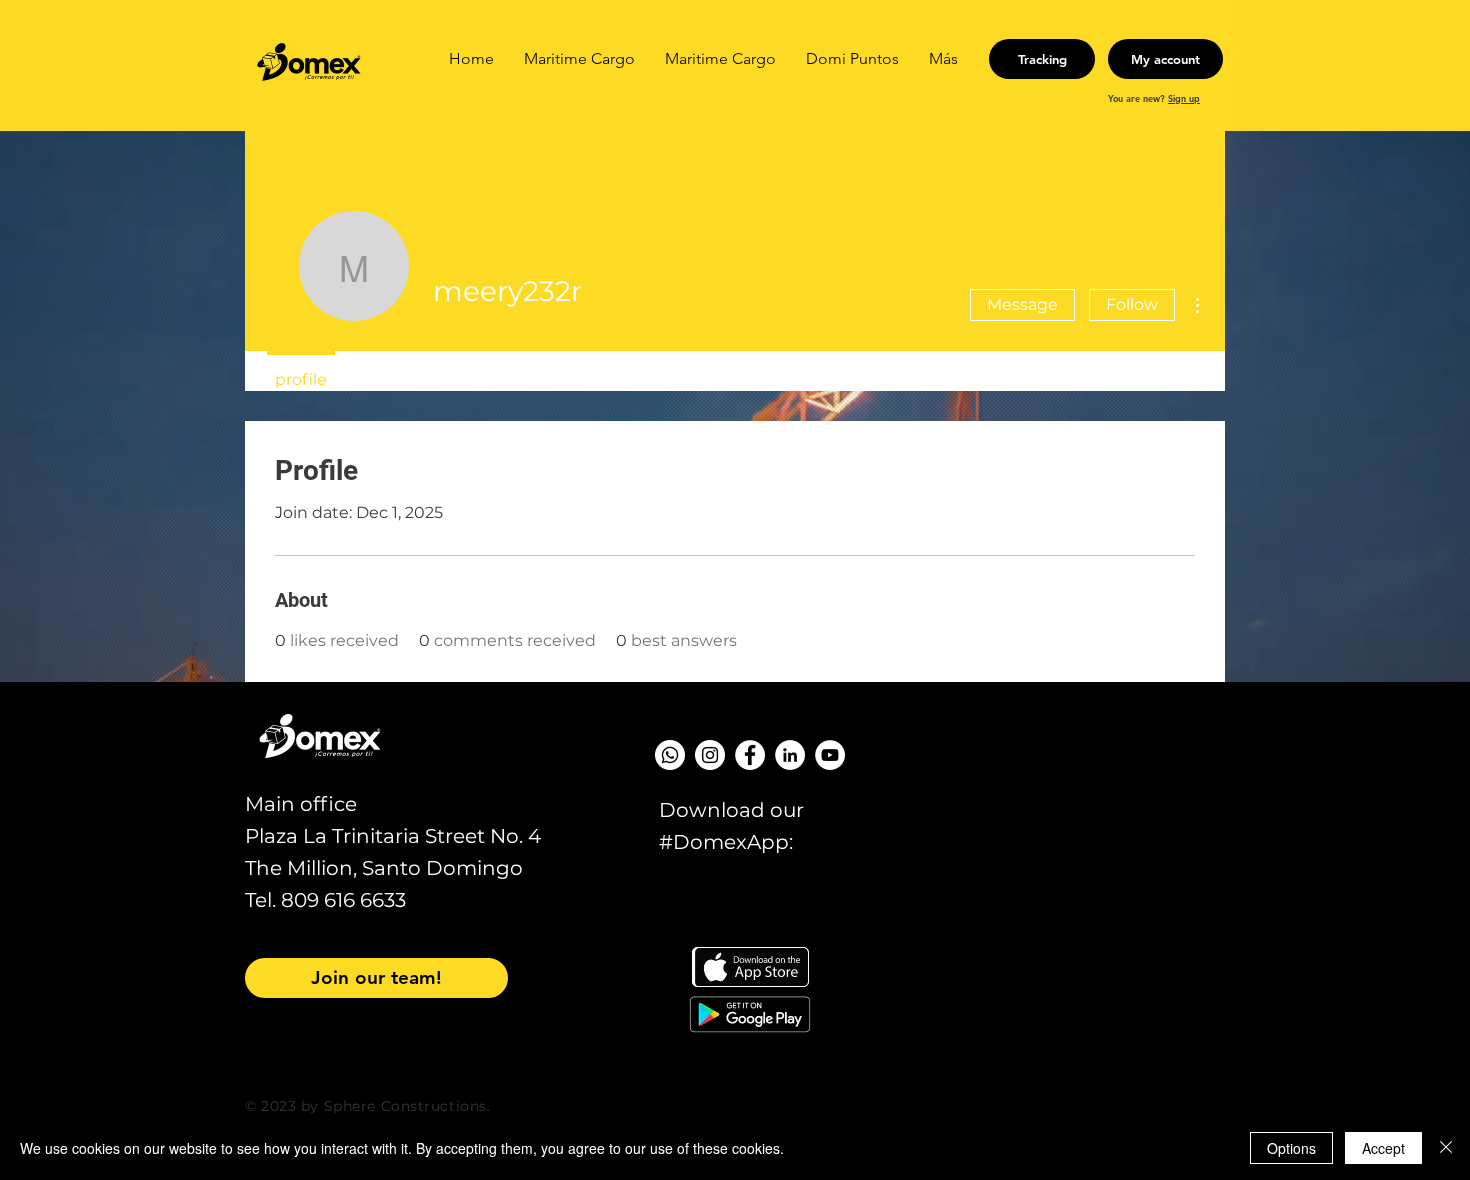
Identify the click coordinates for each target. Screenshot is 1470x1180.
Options (1291, 1148)
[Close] (1446, 1148)
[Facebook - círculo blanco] (750, 755)
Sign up (1184, 98)
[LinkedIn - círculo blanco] (790, 755)
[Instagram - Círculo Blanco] (710, 755)
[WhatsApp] (670, 755)
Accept (1383, 1148)
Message (1022, 304)
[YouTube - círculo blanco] (830, 755)
